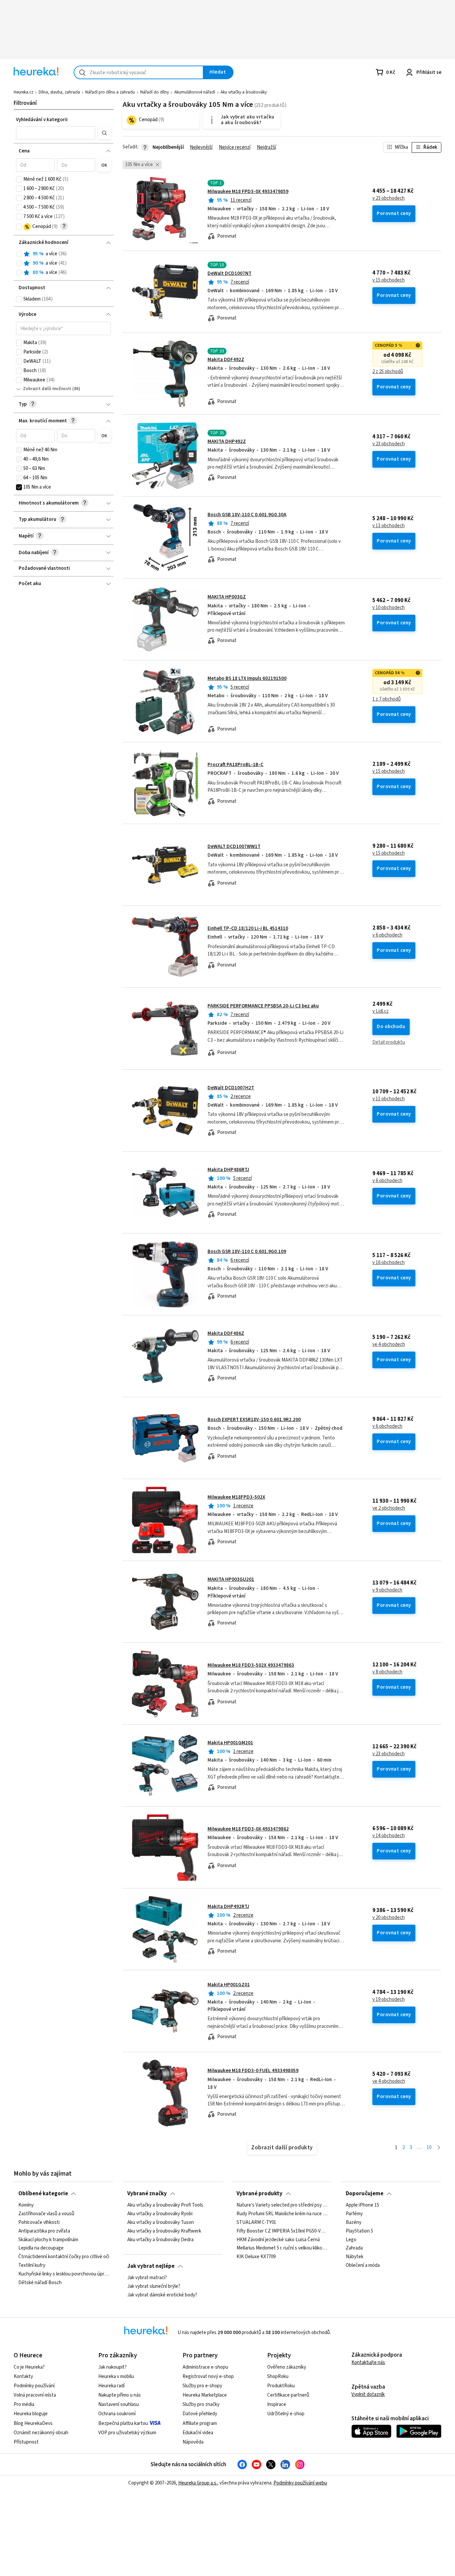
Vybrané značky (147, 2194)
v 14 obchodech (389, 1836)
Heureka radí (111, 2386)
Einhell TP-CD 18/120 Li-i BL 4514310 (248, 928)
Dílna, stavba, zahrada (59, 92)
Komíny (26, 2205)
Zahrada (354, 2248)
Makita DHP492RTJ (228, 1907)
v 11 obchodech (389, 1099)
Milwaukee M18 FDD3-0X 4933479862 (248, 1829)
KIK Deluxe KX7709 (256, 2257)
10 (429, 2147)
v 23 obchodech (389, 198)
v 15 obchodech (389, 280)
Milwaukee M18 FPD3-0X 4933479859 (248, 192)
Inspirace (277, 2404)
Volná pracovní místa (35, 2395)
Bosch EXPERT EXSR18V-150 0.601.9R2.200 (254, 1420)
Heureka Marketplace (205, 2395)
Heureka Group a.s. (198, 2483)
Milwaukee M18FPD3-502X (236, 1497)
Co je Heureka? (29, 2367)
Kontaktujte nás (368, 2362)
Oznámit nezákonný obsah (41, 2433)
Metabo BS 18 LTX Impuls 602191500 (247, 678)
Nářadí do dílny (155, 92)
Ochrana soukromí (117, 2414)
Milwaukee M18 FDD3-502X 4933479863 (251, 1665)
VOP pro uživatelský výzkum (127, 2433)
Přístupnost (26, 2442)
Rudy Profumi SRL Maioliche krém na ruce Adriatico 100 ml (282, 2214)
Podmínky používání (34, 2386)
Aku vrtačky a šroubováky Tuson (161, 2223)
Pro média (24, 2404)
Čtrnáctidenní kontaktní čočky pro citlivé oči (64, 2257)
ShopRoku (278, 2376)
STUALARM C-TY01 (256, 2223)
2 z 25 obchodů (388, 372)
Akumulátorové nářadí (195, 92)
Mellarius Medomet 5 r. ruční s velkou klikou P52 (282, 2248)
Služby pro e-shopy (202, 2386)
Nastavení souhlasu (119, 2404)
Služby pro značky (201, 2404)
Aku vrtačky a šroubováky (244, 92)
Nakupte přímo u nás (120, 2395)
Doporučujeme (365, 2194)
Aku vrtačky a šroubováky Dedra (160, 2240)
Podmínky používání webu (300, 2483)
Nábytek (355, 2257)
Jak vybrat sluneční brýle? (154, 2286)
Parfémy (354, 2214)
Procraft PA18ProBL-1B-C (235, 765)
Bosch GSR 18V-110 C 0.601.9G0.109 (247, 1252)
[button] (56, 133)
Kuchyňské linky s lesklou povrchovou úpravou (64, 2274)
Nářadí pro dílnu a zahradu (110, 92)
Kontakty (23, 2376)
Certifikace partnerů (288, 2395)
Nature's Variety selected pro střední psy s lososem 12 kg (282, 2205)
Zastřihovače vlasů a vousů (46, 2214)
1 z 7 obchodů (387, 699)
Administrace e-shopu (205, 2367)
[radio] (19, 254)
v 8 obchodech (387, 1672)
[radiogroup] (63, 263)
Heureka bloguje (31, 2414)
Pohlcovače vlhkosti (39, 2223)
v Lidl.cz (381, 1011)
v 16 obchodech (389, 1263)
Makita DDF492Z (226, 360)
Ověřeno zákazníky (287, 2367)
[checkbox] (19, 179)
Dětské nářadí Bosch (40, 2283)
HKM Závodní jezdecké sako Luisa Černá (278, 2240)
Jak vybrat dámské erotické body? (162, 2295)
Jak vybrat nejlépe (151, 2266)
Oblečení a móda (363, 2265)
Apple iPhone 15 (362, 2205)
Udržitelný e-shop (286, 2414)
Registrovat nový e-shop (208, 2376)
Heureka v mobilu (116, 2376)
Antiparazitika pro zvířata (44, 2231)
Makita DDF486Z (226, 1333)
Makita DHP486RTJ (228, 1170)
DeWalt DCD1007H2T (231, 1088)
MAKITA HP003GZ (227, 597)
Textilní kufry (32, 2265)
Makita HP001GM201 (230, 1743)
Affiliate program (200, 2423)
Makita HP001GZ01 (229, 1985)
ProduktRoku (281, 2386)
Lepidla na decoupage (41, 2248)
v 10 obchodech (389, 608)
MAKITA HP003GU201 (231, 1579)
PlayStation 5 (359, 2231)
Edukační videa (198, 2433)
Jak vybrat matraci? (147, 2278)
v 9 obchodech (387, 1590)
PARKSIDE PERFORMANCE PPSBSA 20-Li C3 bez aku (263, 1006)
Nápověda (193, 2442)
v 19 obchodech (389, 2000)
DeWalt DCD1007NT (229, 273)
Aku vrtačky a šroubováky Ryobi (160, 2214)
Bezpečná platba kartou (123, 2423)
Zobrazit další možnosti (47, 389)
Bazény (354, 2223)
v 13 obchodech (389, 526)
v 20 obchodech (389, 1918)
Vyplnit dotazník (368, 2394)
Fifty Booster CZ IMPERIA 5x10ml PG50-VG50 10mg (282, 2231)
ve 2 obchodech (389, 1508)
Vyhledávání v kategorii (42, 120)
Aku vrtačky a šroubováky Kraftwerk (164, 2231)
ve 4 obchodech (389, 1345)
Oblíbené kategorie (43, 2194)
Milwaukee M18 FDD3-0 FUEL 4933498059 (253, 2071)
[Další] (439, 2148)
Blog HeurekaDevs (33, 2423)
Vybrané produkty (259, 2194)
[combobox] (139, 72)
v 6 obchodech (387, 935)
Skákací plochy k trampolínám (48, 2240)
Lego (351, 2240)
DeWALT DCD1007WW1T (234, 847)
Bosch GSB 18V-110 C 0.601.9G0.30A (247, 515)
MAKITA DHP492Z (227, 441)
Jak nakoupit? (112, 2367)
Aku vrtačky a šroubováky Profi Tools (165, 2205)
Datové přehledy (200, 2414)
